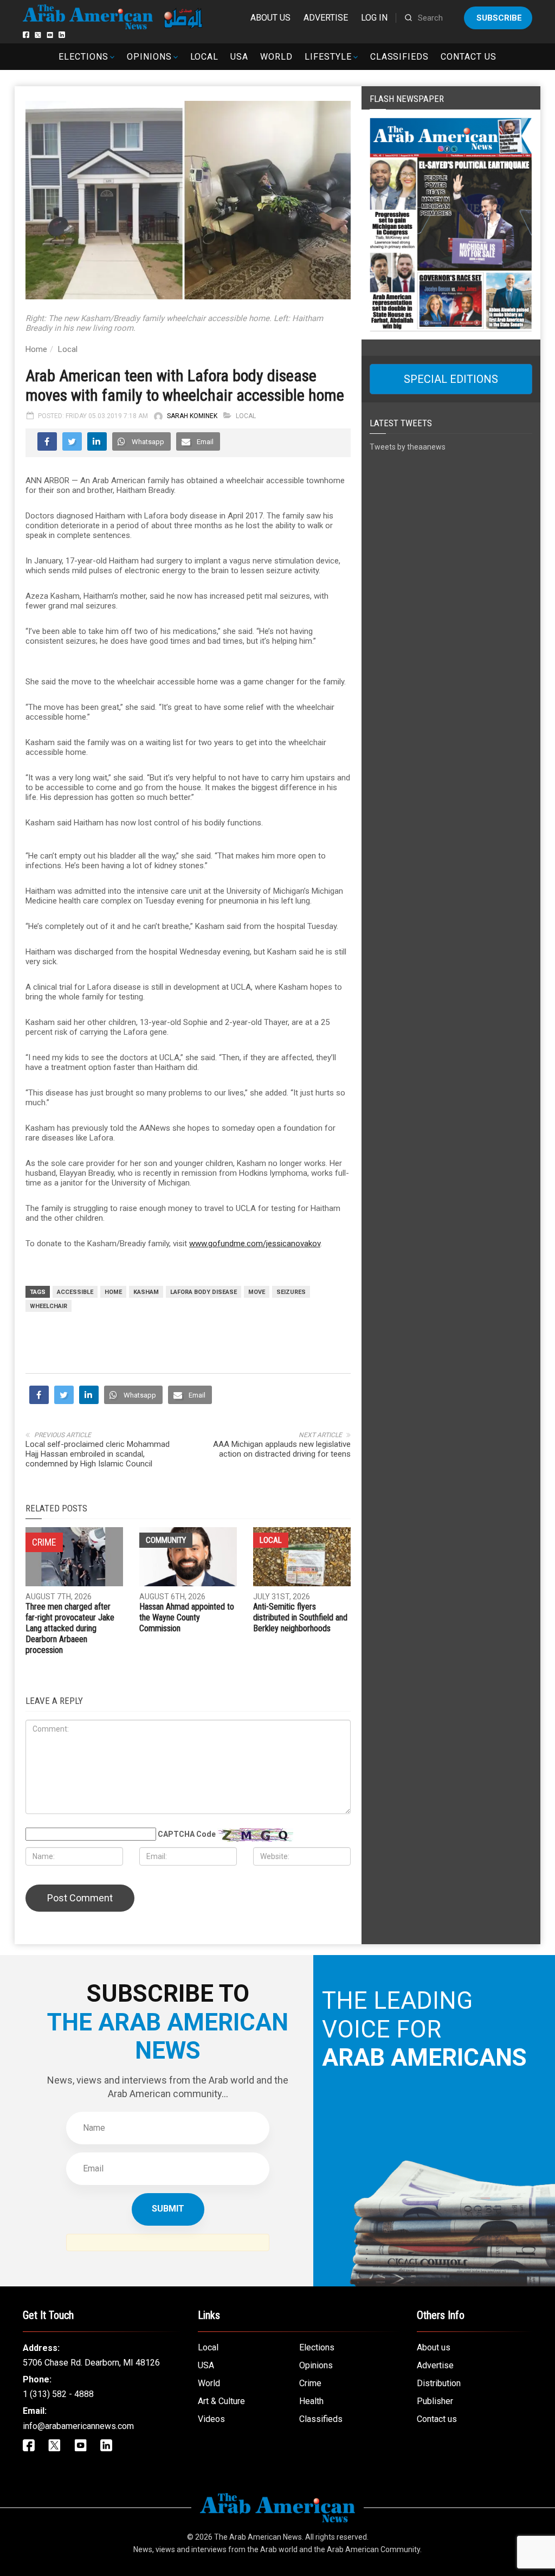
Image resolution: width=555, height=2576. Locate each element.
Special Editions (451, 379)
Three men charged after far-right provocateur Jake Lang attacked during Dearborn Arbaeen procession (70, 1628)
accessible (75, 1292)
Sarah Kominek (192, 416)
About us (270, 18)
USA (239, 57)
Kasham (146, 1292)
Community (166, 1540)
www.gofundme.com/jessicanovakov (255, 1244)
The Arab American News (258, 2537)
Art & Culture (221, 2401)
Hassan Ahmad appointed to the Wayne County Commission (187, 1617)
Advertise (326, 18)
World (276, 57)
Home (36, 349)
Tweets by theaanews (408, 447)
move (257, 1292)
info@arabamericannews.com (78, 2426)
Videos (211, 2419)
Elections (83, 57)
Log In (374, 18)
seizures (291, 1292)
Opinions (149, 57)
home (113, 1292)
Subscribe (499, 18)
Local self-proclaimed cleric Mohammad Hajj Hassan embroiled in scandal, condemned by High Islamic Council (98, 1454)
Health (311, 2401)
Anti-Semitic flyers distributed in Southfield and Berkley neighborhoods (300, 1617)
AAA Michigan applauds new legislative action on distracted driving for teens (282, 1449)
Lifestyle (328, 57)
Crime (310, 2383)
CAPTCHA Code (187, 1834)
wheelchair (49, 1306)
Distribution (439, 2383)
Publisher (435, 2401)
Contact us (469, 57)
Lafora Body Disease (204, 1292)
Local (205, 57)
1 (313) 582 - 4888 (58, 2394)
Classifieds (400, 57)
